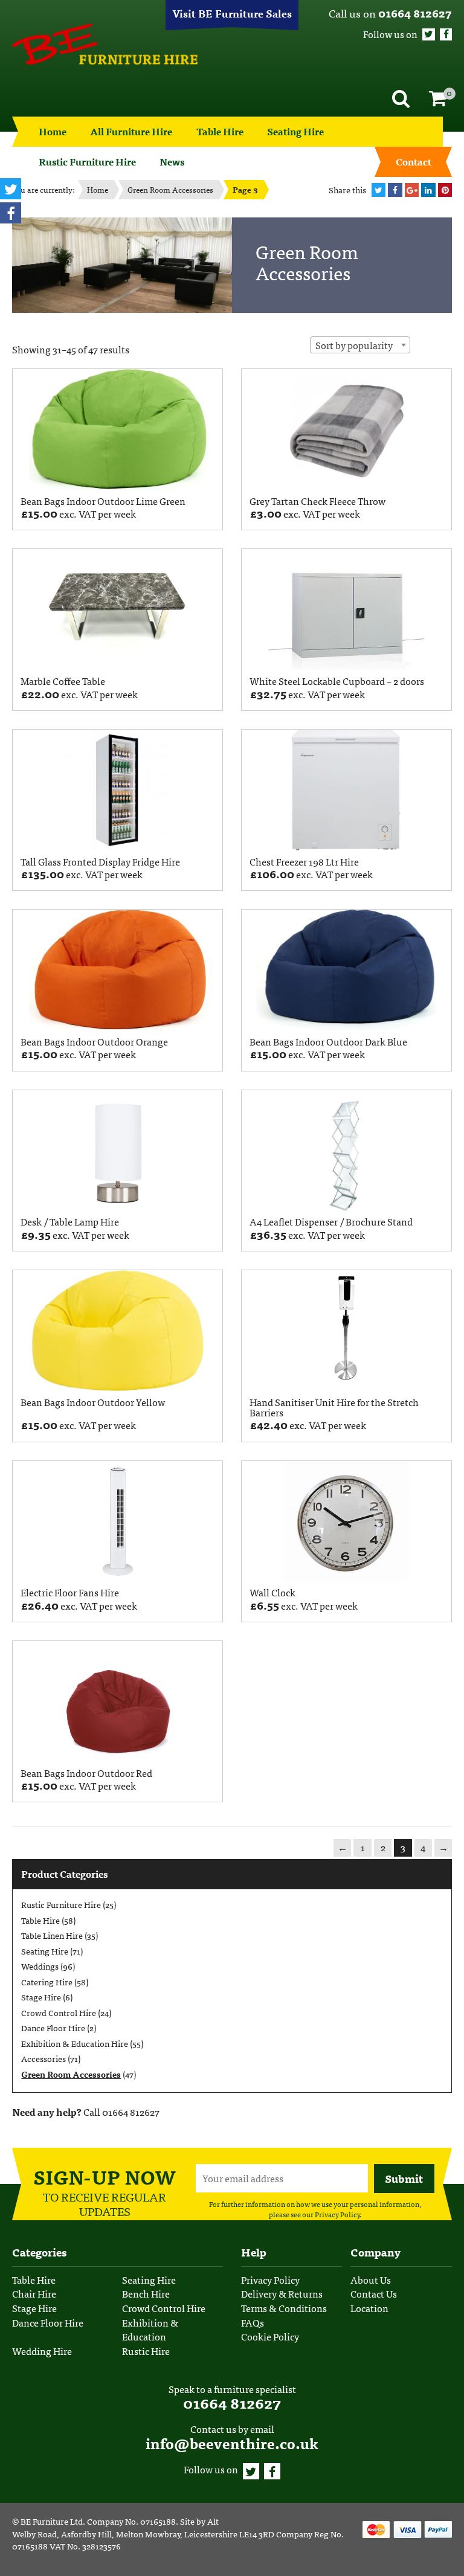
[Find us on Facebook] (446, 34)
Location (369, 2308)
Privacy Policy (337, 2214)
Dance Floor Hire (53, 2028)
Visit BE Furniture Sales (232, 13)
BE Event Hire (105, 44)
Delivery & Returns (282, 2294)
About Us (371, 2280)
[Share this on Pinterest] (445, 190)
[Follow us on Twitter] (428, 34)
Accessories (43, 2058)
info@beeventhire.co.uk (232, 2443)
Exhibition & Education (150, 2330)
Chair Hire (34, 2294)
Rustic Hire (146, 2351)
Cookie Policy (270, 2337)
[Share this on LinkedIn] (428, 190)
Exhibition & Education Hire (75, 2043)
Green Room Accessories (170, 189)
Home (53, 131)
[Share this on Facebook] (395, 190)
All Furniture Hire (131, 131)
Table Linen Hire (52, 1935)
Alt (213, 2521)
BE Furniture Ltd (52, 2521)
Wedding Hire (42, 2351)
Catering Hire (47, 1982)
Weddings (40, 1966)
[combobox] (360, 345)
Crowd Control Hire (59, 2012)
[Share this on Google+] (412, 190)
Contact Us (374, 2294)
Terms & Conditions (284, 2308)
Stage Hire (41, 1997)
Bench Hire (146, 2294)
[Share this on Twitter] (379, 190)
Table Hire (220, 131)
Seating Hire (295, 131)
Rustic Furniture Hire (61, 1904)
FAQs (253, 2323)
